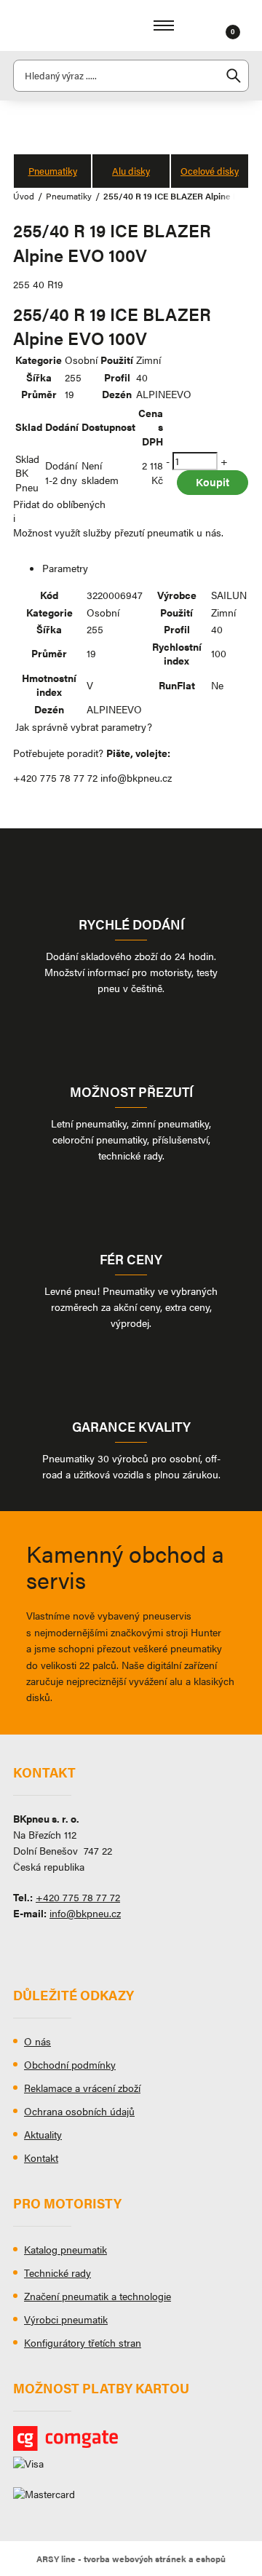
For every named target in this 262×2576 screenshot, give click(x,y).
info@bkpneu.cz (136, 777)
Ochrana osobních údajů (79, 2111)
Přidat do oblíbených (59, 504)
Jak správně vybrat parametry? (84, 726)
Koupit (213, 481)
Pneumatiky (53, 171)
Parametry (65, 568)
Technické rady (57, 2272)
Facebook (24, 1946)
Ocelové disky (210, 171)
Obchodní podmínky (70, 2064)
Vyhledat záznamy (234, 76)
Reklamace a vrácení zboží (82, 2088)
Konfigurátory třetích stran (83, 2342)
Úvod (24, 196)
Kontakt (41, 2157)
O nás (37, 2041)
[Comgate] (131, 2438)
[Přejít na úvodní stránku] (57, 25)
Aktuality (43, 2134)
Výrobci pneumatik (66, 2319)
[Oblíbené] (215, 25)
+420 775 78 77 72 (55, 777)
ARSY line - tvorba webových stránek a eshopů (131, 2559)
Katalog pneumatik (65, 2249)
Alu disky (131, 171)
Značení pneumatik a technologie (98, 2296)
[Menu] (164, 25)
